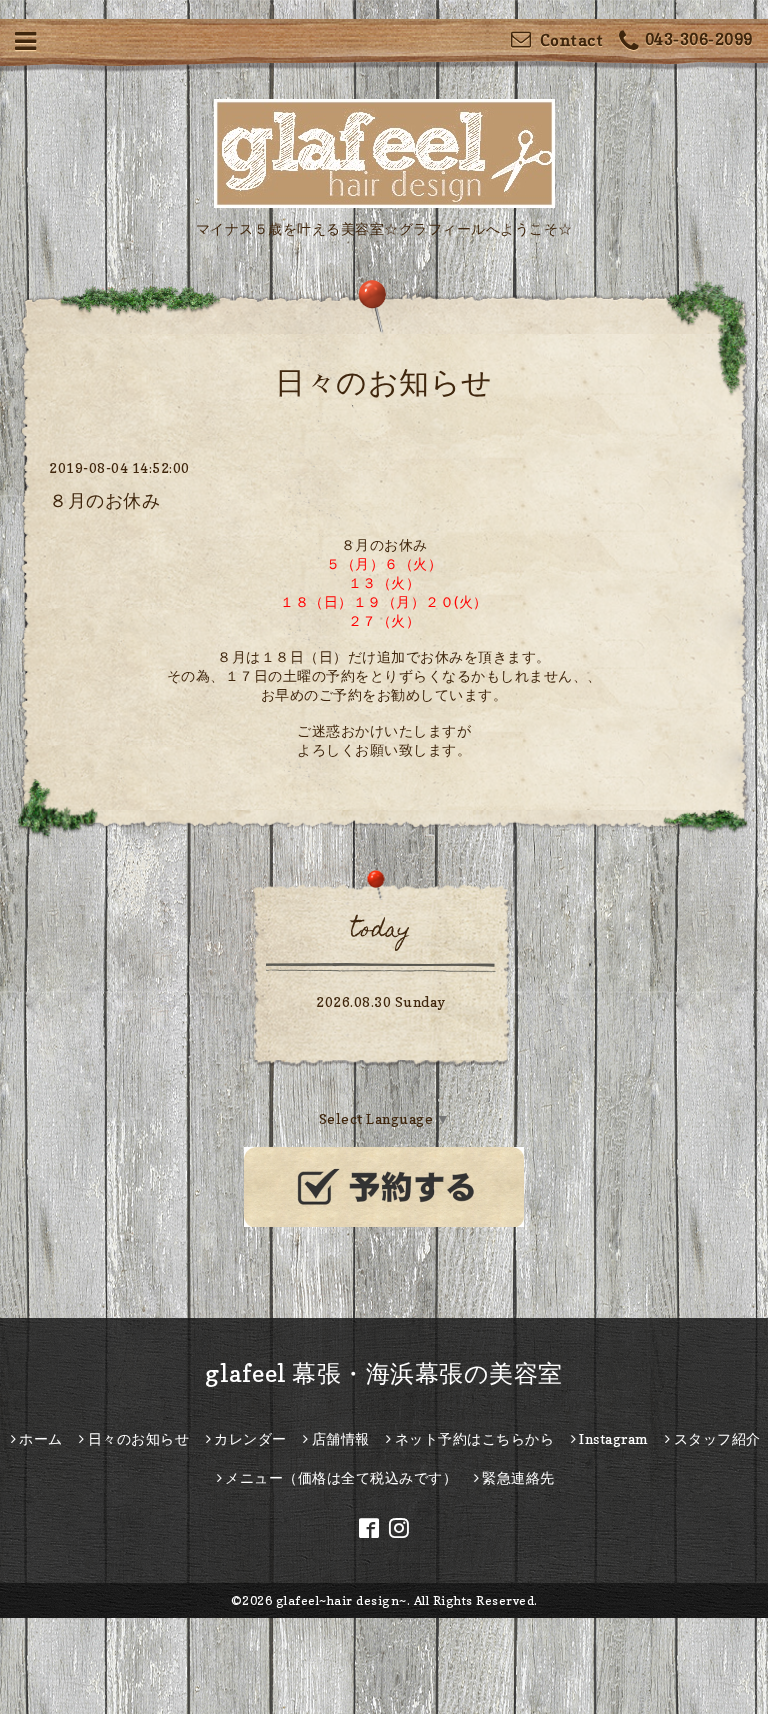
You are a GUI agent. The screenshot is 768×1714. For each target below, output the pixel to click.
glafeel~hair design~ (341, 1600)
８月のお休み (104, 500)
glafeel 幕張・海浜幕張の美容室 (384, 1373)
